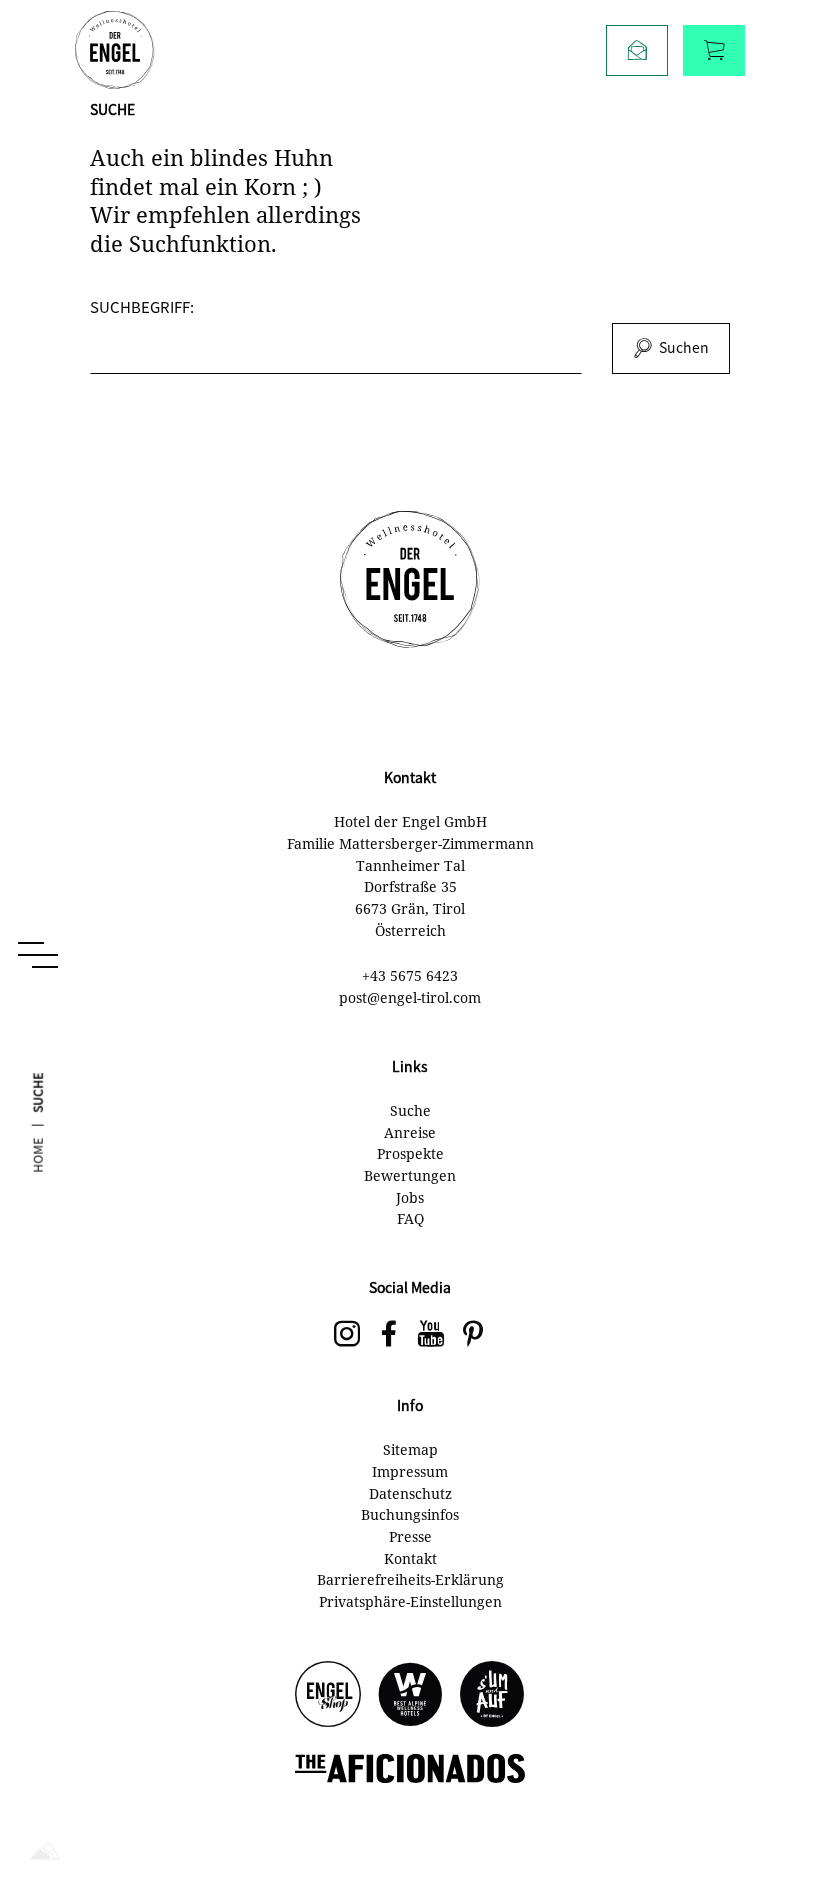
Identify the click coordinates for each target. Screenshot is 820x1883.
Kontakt (410, 1558)
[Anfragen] (637, 50)
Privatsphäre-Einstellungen (410, 1601)
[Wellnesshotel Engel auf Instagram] (347, 1335)
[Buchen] (714, 50)
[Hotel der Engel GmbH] (115, 50)
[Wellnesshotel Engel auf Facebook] (389, 1335)
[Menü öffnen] (38, 955)
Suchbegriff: (142, 306)
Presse (410, 1536)
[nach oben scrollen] (770, 1803)
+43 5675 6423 (410, 975)
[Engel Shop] (328, 1695)
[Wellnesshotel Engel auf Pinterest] (473, 1335)
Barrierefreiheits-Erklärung (410, 1579)
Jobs (410, 1197)
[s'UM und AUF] (492, 1695)
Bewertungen (410, 1175)
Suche (410, 1110)
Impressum (410, 1471)
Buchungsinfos (410, 1514)
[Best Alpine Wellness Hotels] (410, 1695)
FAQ (410, 1218)
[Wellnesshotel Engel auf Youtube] (431, 1335)
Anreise (410, 1132)
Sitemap (410, 1449)
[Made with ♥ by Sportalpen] (45, 1852)
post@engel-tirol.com (410, 997)
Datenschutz (410, 1493)
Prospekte (410, 1153)
